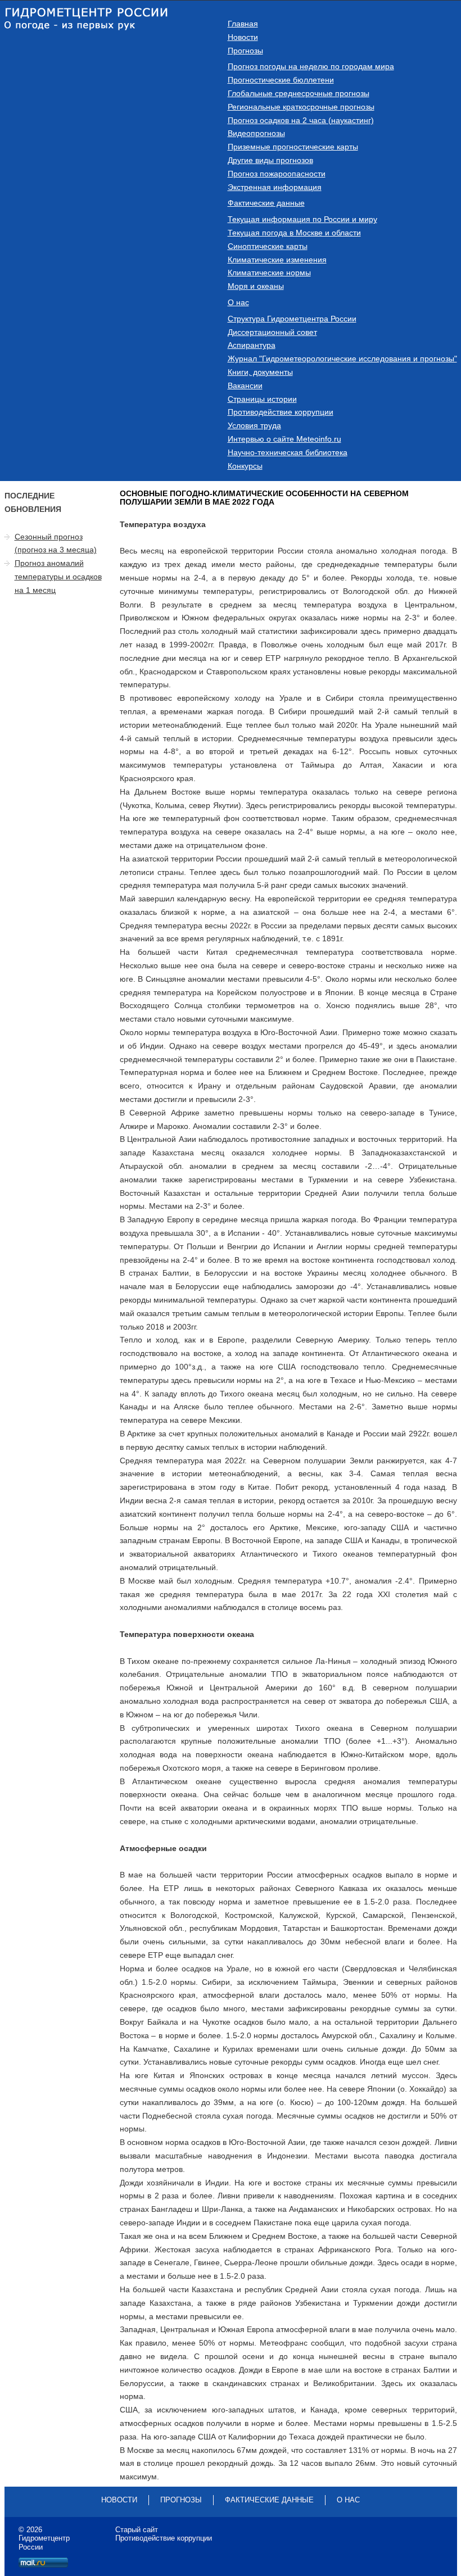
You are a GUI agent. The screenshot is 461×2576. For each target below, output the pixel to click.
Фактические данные (266, 203)
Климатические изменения (277, 260)
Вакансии (245, 386)
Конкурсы (245, 466)
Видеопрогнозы (256, 133)
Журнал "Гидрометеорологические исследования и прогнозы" (342, 359)
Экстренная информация (275, 187)
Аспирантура (252, 345)
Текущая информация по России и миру (302, 219)
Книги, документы (260, 372)
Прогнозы (245, 51)
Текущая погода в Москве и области (294, 233)
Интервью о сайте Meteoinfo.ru (284, 439)
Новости (243, 37)
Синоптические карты (268, 246)
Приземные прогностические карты (293, 147)
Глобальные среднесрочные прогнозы (299, 93)
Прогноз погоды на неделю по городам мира (311, 66)
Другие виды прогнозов (270, 160)
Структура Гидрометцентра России (292, 319)
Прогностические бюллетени (281, 80)
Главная (243, 24)
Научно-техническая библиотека (288, 452)
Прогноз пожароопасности (277, 174)
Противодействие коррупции (281, 412)
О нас (238, 302)
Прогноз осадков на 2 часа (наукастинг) (301, 120)
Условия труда (254, 425)
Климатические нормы (269, 273)
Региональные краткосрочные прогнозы (301, 107)
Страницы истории (262, 399)
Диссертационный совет (272, 332)
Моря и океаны (256, 286)
